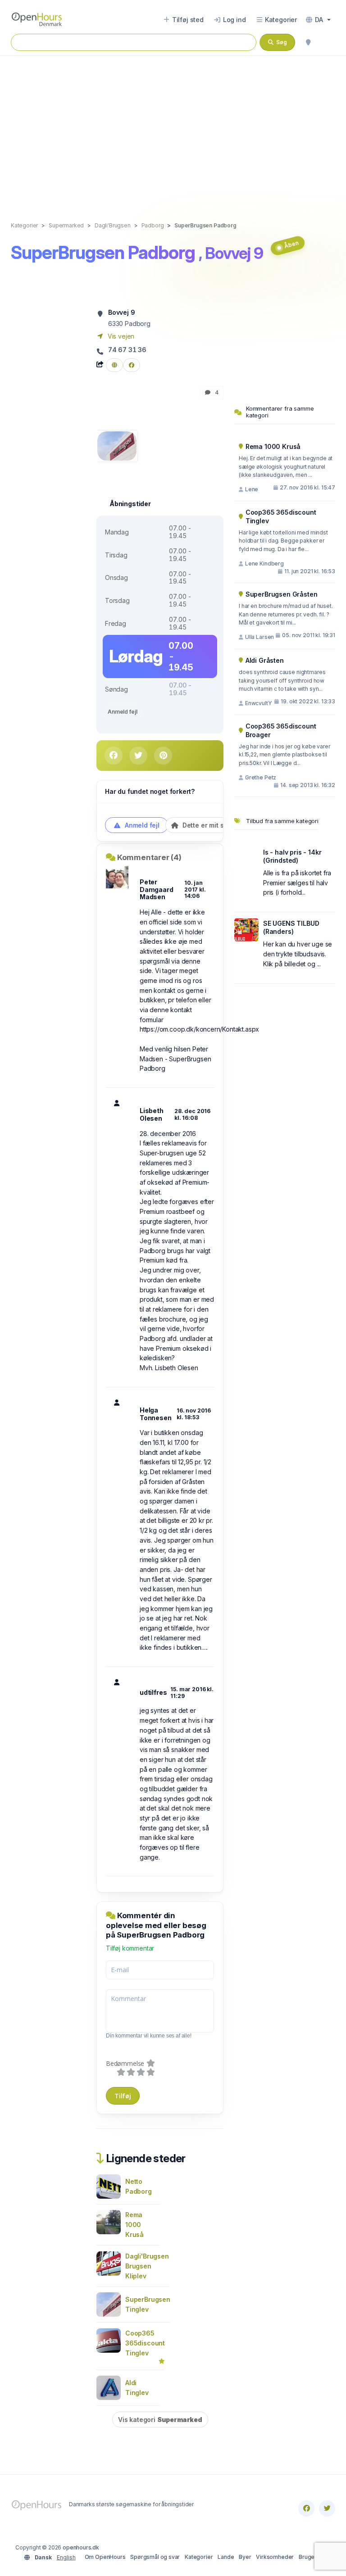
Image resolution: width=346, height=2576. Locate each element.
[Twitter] (327, 2508)
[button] (318, 20)
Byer (245, 2557)
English (66, 2557)
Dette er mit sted (207, 825)
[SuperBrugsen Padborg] (117, 445)
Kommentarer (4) (149, 857)
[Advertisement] (173, 129)
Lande (226, 2557)
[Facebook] (306, 2508)
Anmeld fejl (122, 712)
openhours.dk (81, 2547)
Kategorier (199, 2557)
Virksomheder (275, 2557)
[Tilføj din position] (308, 42)
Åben (291, 244)
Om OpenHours (105, 2557)
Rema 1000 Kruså (134, 2225)
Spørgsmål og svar (155, 2557)
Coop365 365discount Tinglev (145, 2343)
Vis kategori (160, 2420)
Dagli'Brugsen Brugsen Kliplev (147, 2266)
